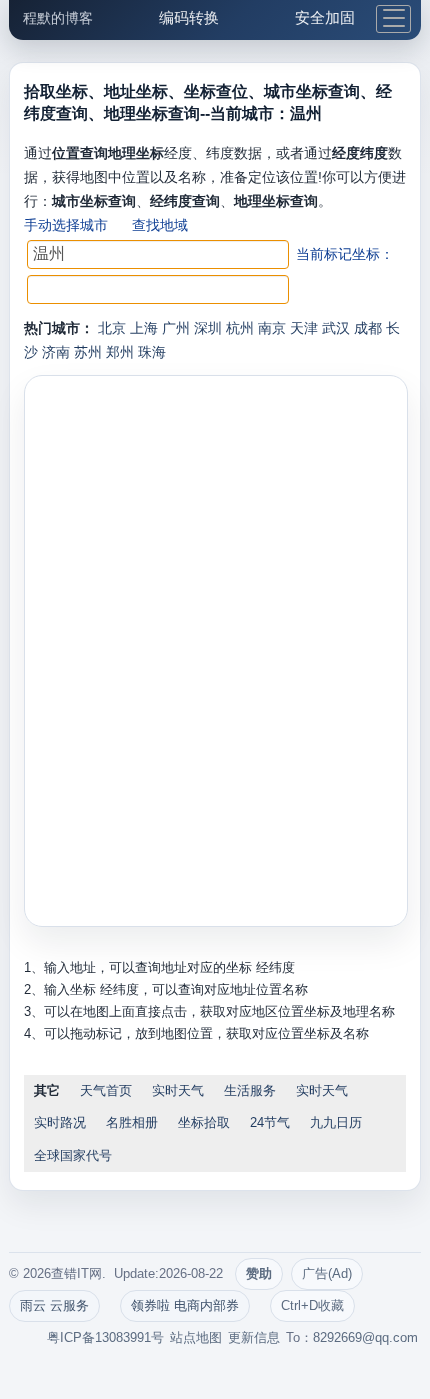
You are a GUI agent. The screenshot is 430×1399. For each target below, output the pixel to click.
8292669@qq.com (365, 1337)
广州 (176, 328)
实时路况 (60, 1122)
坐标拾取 (204, 1122)
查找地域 (160, 225)
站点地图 (196, 1337)
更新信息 (254, 1337)
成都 (368, 328)
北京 (112, 328)
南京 (272, 328)
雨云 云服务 (54, 1305)
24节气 (270, 1122)
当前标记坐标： (345, 254)
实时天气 (178, 1090)
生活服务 (250, 1090)
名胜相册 (132, 1122)
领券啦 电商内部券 (185, 1305)
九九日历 (336, 1122)
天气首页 (106, 1090)
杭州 (240, 328)
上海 (144, 328)
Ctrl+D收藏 (312, 1305)
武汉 (336, 328)
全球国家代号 (73, 1155)
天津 (304, 328)
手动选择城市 (66, 225)
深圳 (208, 328)
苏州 (88, 352)
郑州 (120, 352)
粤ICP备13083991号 (105, 1337)
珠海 (152, 352)
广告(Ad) (327, 1273)
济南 (56, 352)
